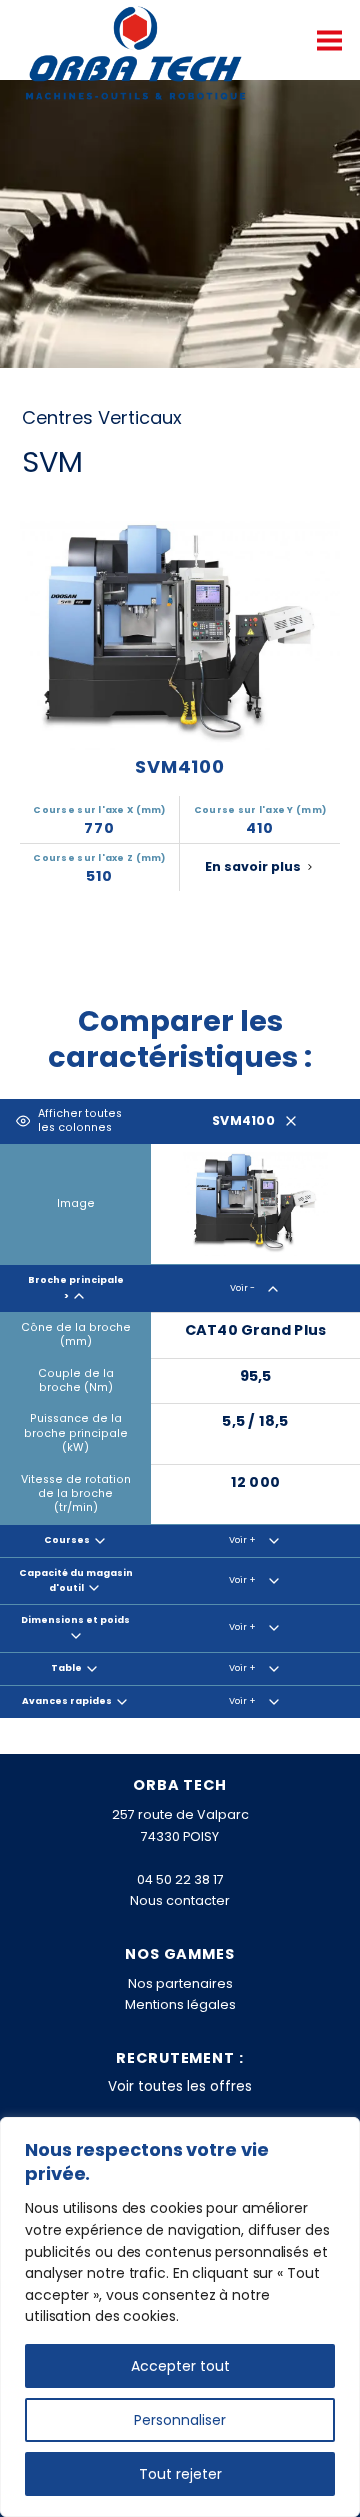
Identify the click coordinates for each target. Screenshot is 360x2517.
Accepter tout (180, 2366)
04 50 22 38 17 (180, 1879)
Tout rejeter (180, 2474)
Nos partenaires (180, 1983)
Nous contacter (180, 1900)
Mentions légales (180, 2004)
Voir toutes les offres (180, 2086)
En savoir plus (253, 867)
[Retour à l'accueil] (135, 55)
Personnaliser (180, 2420)
